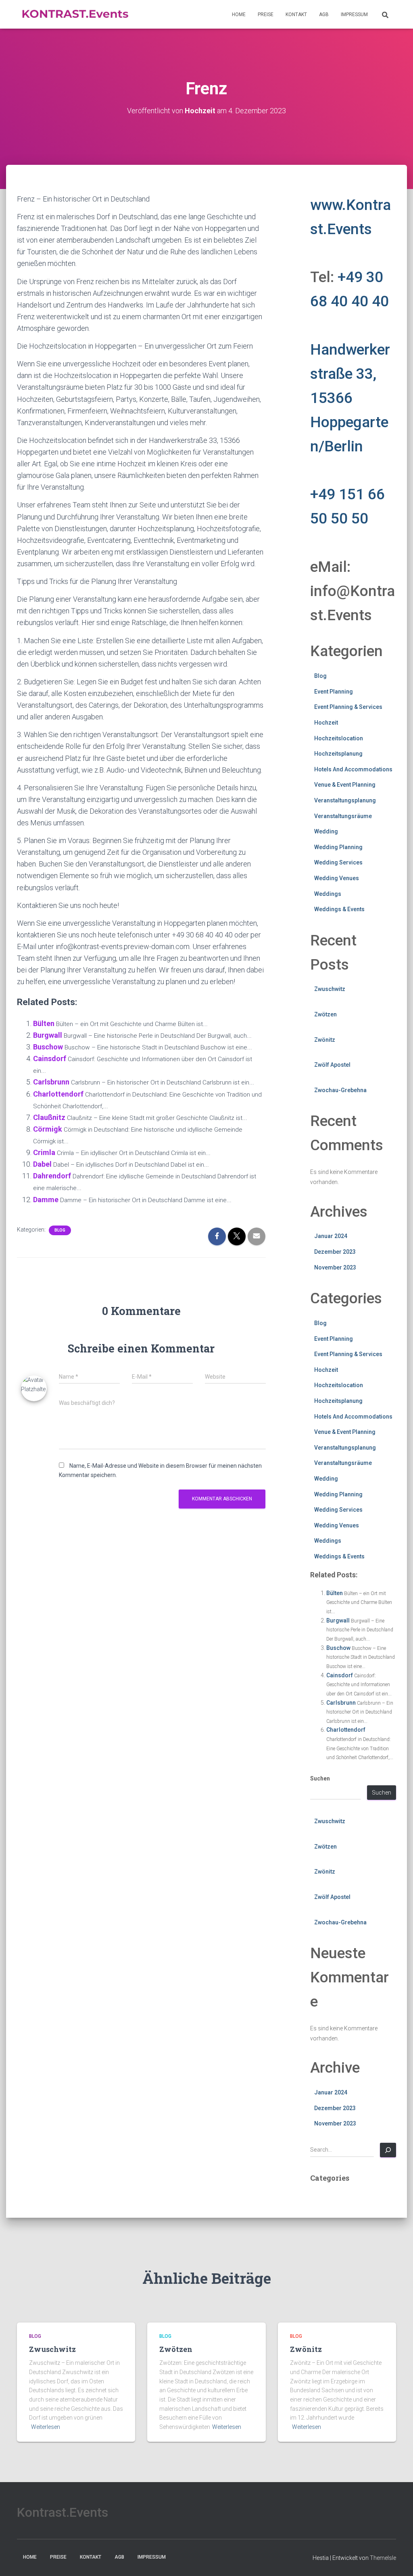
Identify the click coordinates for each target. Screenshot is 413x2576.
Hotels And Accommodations (353, 769)
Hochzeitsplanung (338, 754)
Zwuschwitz (330, 989)
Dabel (42, 1164)
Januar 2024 (331, 1236)
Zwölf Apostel (332, 1065)
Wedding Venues (337, 878)
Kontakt (296, 15)
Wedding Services (338, 862)
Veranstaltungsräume (343, 816)
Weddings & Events (339, 909)
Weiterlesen (46, 2427)
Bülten (44, 1023)
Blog (60, 1230)
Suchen (320, 1778)
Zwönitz (325, 1040)
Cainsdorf (50, 1058)
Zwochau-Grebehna (340, 1090)
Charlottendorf (58, 1094)
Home (239, 15)
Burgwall (48, 1035)
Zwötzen (325, 1014)
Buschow (48, 1047)
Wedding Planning (338, 847)
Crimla (44, 1152)
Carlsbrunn (51, 1082)
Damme (46, 1200)
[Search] (388, 2150)
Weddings (328, 894)
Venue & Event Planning (345, 785)
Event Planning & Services (348, 707)
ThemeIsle (383, 2558)
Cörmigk (48, 1129)
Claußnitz (49, 1117)
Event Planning (334, 692)
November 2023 (335, 1267)
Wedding (326, 831)
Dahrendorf (52, 1176)
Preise (266, 15)
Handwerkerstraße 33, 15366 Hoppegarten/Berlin (350, 398)
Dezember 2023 (335, 1252)
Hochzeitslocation (339, 738)
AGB (324, 15)
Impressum (354, 15)
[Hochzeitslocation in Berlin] (75, 15)
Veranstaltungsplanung (345, 800)
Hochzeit (326, 723)
